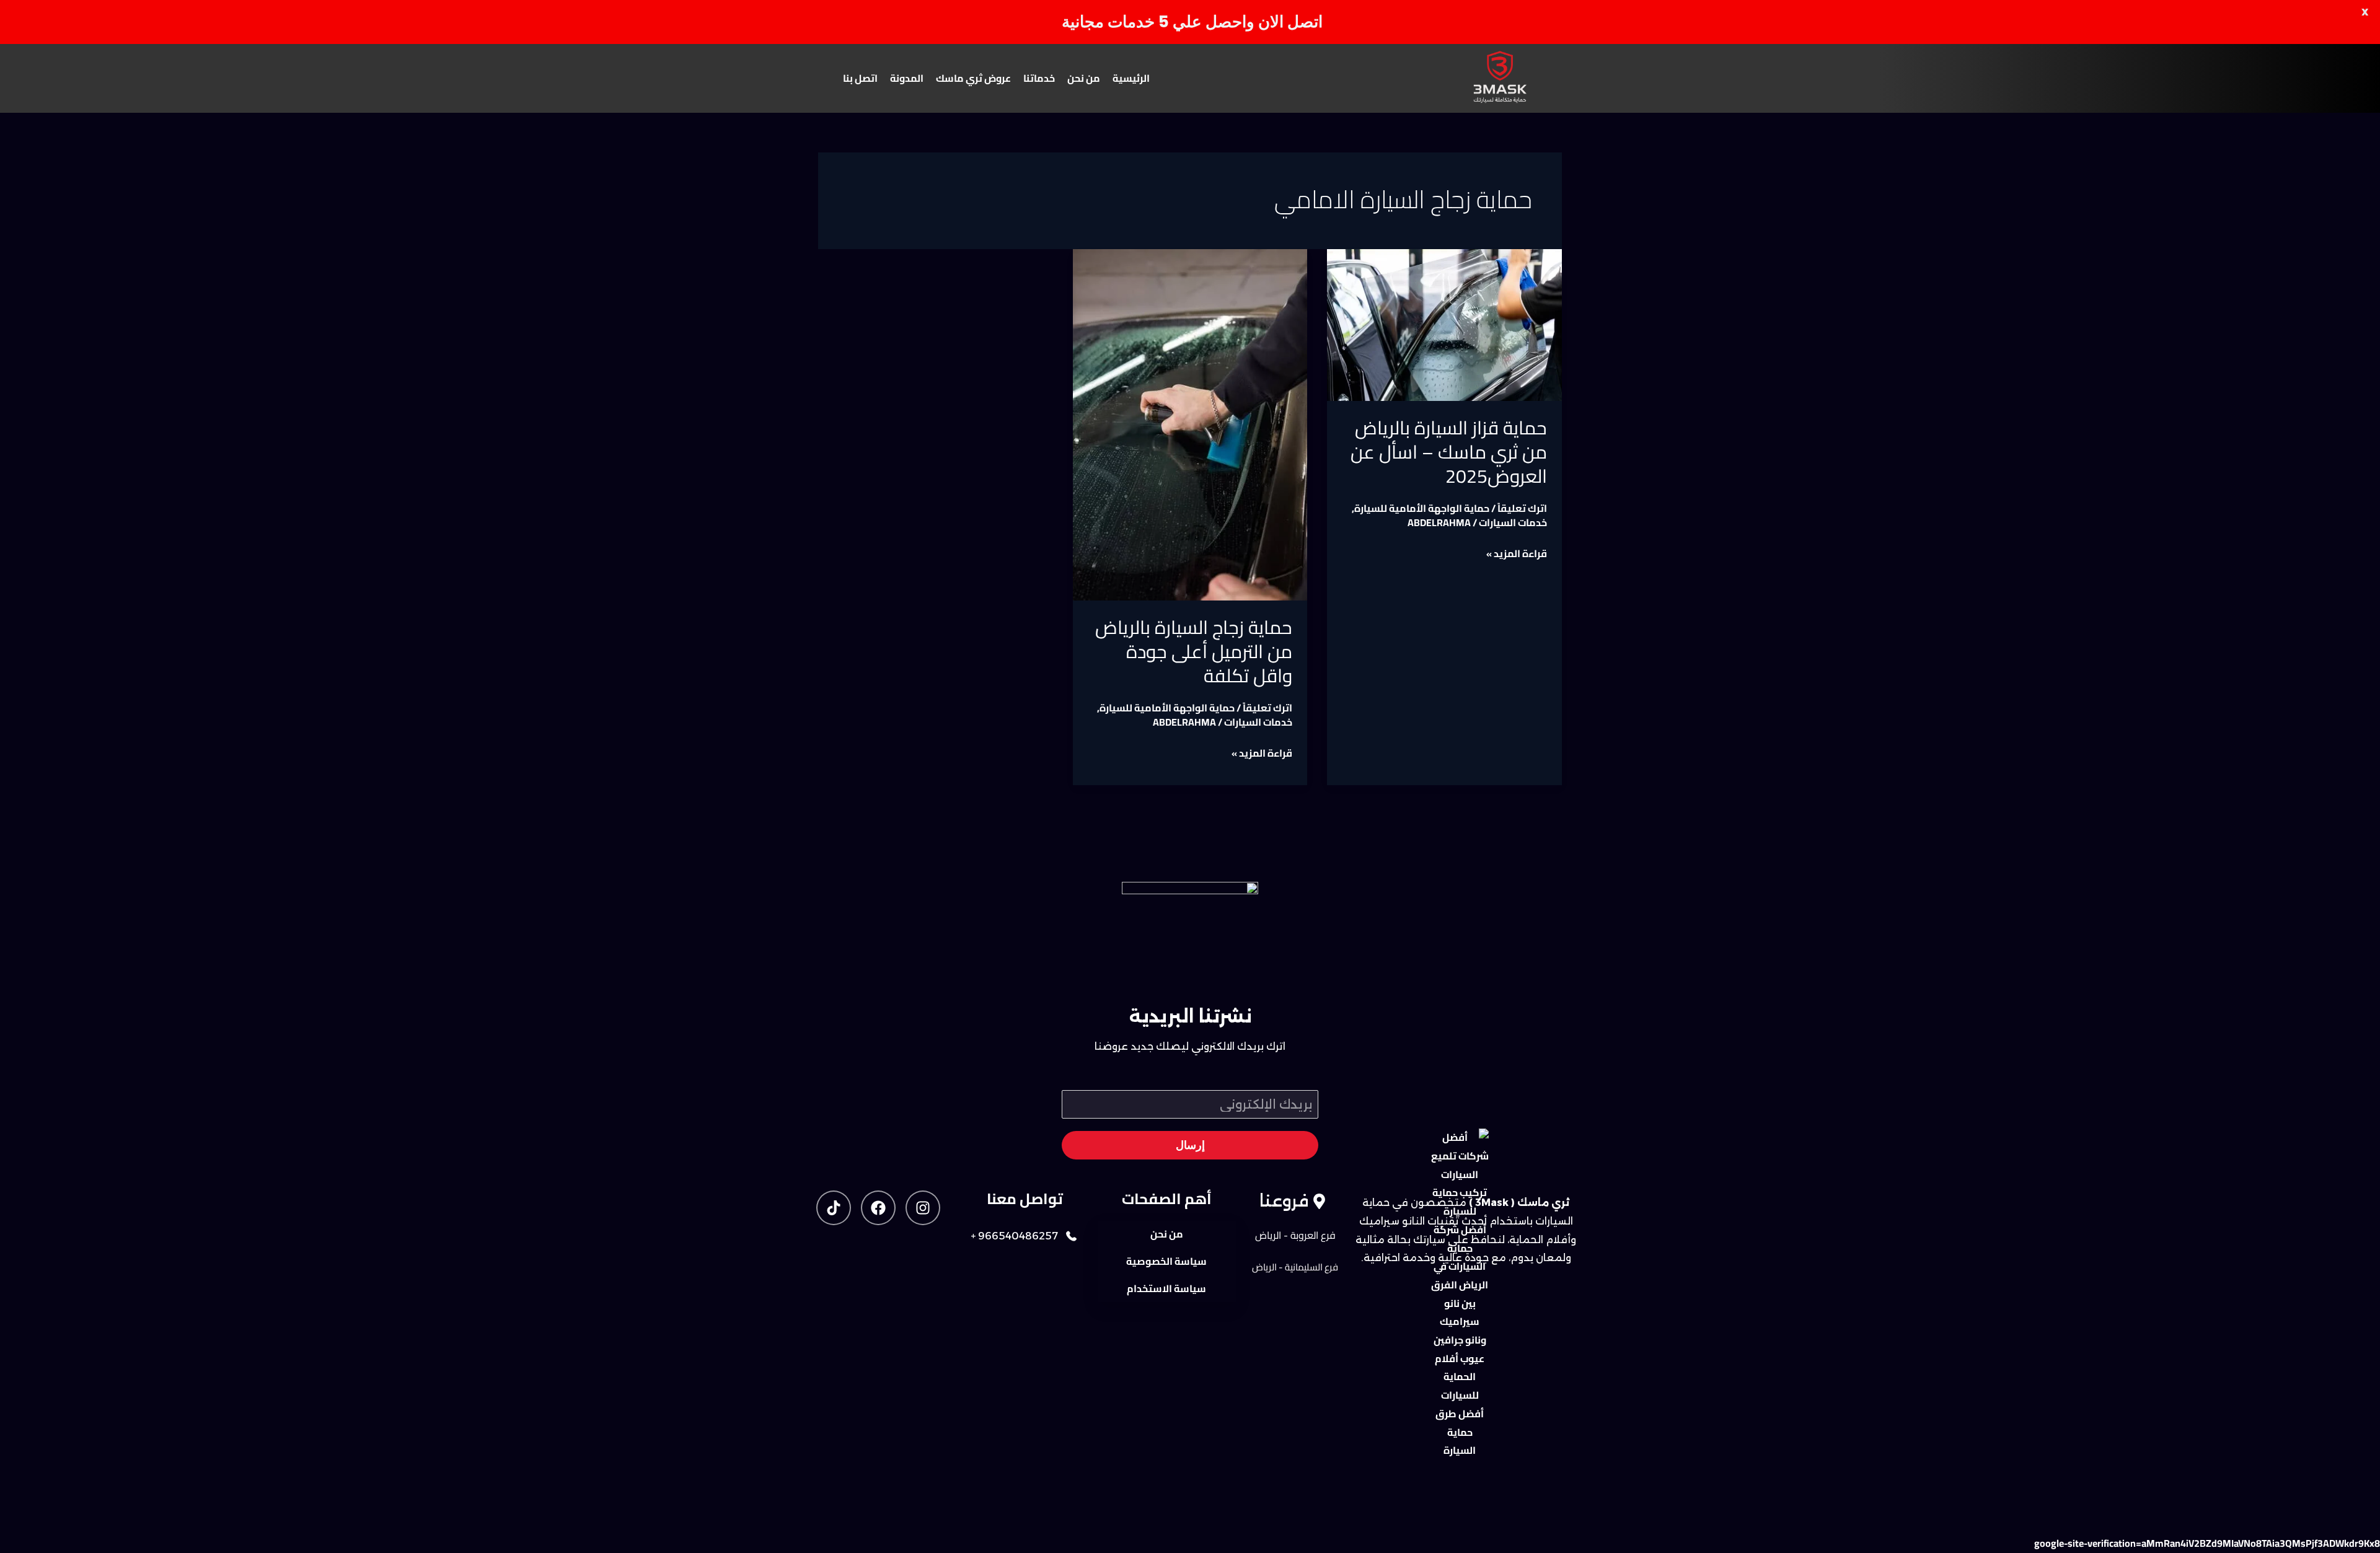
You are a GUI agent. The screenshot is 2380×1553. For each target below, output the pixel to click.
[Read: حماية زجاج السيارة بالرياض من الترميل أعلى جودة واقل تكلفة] (1190, 425)
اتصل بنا (860, 78)
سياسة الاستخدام (1166, 1288)
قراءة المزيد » (1517, 554)
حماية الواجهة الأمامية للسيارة (1422, 508)
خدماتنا (1039, 78)
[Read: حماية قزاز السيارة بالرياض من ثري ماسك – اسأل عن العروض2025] (1444, 325)
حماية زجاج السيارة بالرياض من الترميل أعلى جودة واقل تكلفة (1194, 651)
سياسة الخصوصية (1166, 1261)
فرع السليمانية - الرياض (1295, 1267)
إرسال (1190, 1145)
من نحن (1084, 78)
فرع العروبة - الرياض (1295, 1235)
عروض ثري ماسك (973, 78)
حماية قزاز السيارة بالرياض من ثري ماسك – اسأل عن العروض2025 (1449, 452)
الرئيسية (1131, 78)
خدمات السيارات (1513, 522)
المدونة (907, 78)
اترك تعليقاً (1522, 508)
